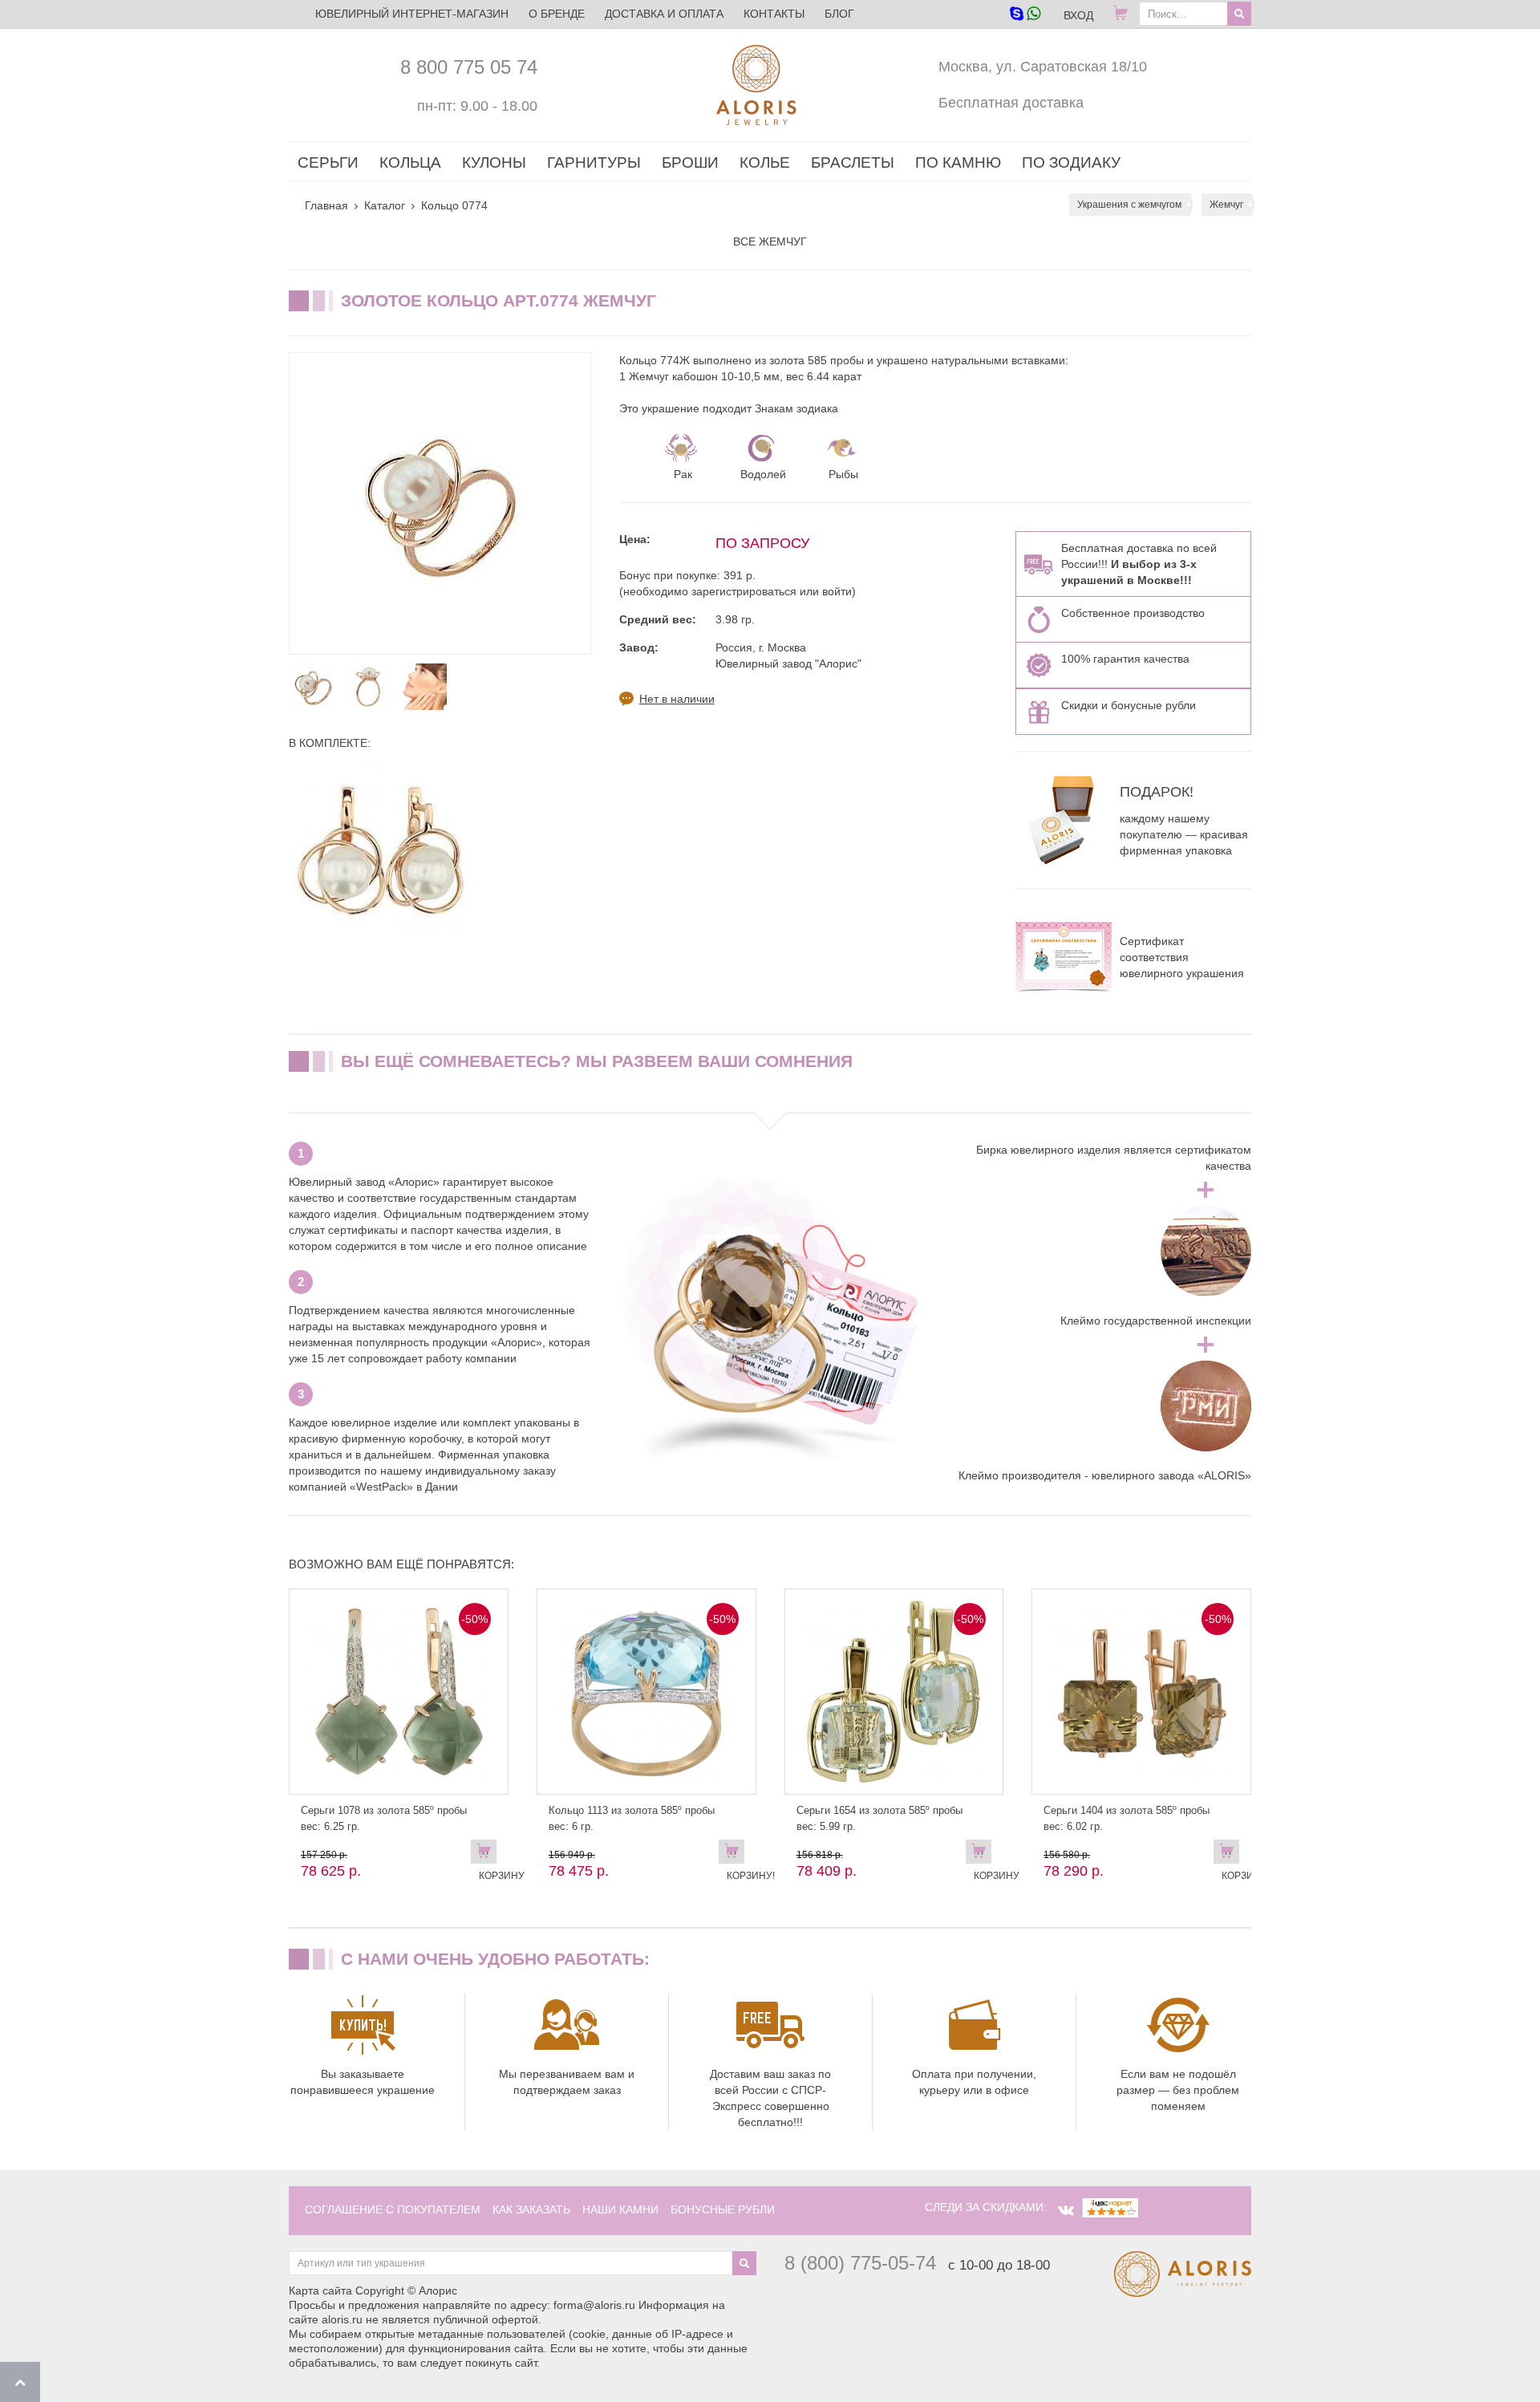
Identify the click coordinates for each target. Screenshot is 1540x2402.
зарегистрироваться (744, 591)
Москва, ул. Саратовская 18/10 (1043, 67)
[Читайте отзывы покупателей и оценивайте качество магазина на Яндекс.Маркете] (1110, 2207)
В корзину (488, 1855)
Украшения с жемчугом (1129, 205)
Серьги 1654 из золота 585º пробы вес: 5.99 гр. (879, 1818)
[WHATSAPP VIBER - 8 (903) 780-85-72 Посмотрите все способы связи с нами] (1025, 15)
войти (837, 591)
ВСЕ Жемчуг (770, 241)
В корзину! (736, 1855)
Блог (839, 14)
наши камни (620, 2209)
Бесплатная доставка (1011, 103)
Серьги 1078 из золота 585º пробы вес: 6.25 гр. (384, 1818)
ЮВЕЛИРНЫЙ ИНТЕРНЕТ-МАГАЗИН (412, 14)
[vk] (1066, 2210)
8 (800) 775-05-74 (860, 2263)
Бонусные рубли (723, 2209)
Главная (326, 205)
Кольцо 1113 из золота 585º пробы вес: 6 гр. (632, 1818)
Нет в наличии (677, 699)
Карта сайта (320, 2290)
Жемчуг (1226, 205)
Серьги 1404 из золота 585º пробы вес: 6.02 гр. (1127, 1818)
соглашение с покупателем (393, 2209)
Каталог (385, 205)
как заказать (531, 2209)
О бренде (557, 14)
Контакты (774, 14)
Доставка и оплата (664, 14)
